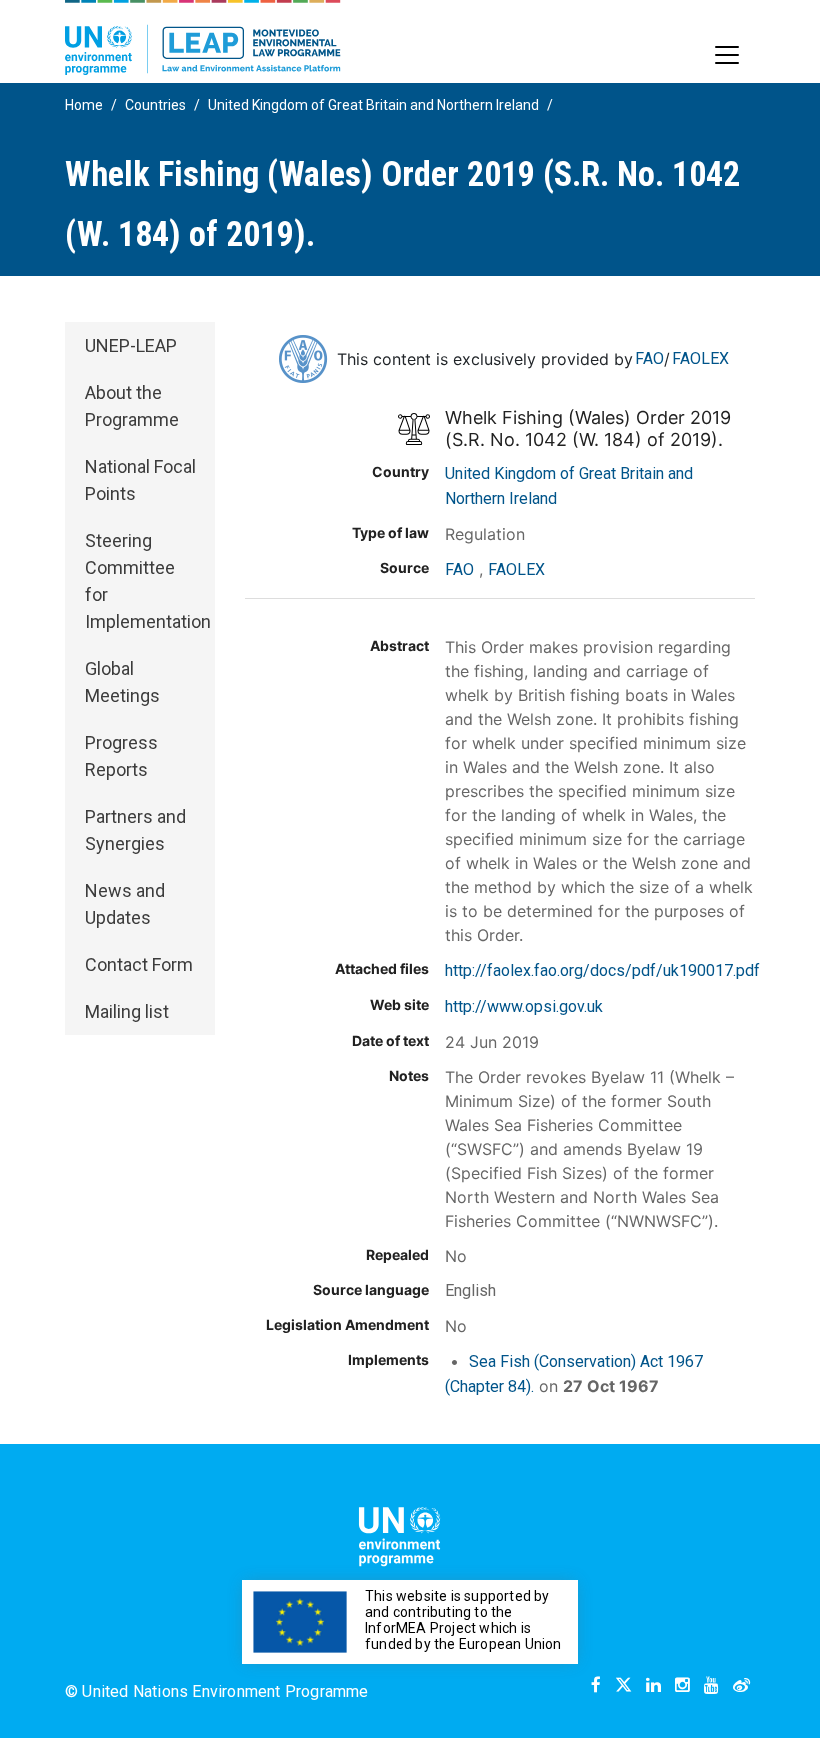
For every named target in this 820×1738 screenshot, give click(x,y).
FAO (649, 358)
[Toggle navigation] (727, 55)
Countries (155, 105)
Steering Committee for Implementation (148, 581)
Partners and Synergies (135, 830)
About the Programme (132, 406)
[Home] (203, 37)
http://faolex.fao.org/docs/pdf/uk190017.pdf (602, 970)
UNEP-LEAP (131, 345)
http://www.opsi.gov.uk (524, 1006)
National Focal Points (140, 480)
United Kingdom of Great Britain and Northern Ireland (373, 105)
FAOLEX (700, 358)
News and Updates (125, 904)
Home (84, 105)
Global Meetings (122, 682)
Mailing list (127, 1011)
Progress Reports (121, 756)
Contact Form (139, 964)
